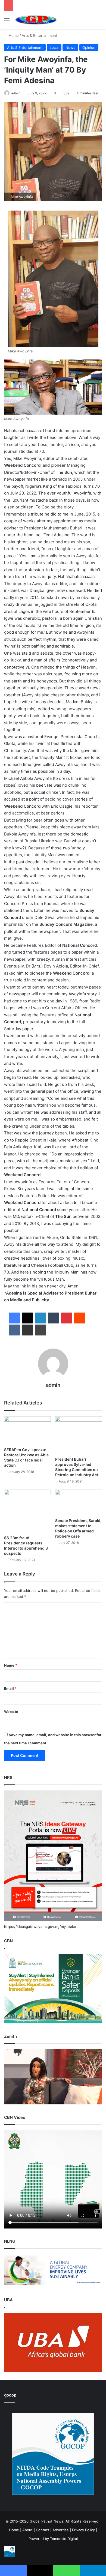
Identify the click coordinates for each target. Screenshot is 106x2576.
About (27, 2530)
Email (10, 1688)
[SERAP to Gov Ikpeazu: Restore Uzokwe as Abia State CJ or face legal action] (27, 1430)
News (70, 47)
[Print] (40, 1330)
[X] (27, 1318)
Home (13, 35)
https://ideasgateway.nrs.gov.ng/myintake (40, 1927)
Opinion (89, 47)
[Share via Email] (27, 1330)
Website (11, 1712)
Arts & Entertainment (40, 35)
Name (11, 1665)
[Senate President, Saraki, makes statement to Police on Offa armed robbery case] (79, 1502)
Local (54, 47)
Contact (43, 2530)
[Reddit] (80, 1318)
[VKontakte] (14, 1330)
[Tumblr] (54, 1318)
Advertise (61, 2530)
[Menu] (7, 22)
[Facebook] (14, 1318)
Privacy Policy (83, 2530)
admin (16, 93)
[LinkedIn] (40, 1318)
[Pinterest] (67, 1318)
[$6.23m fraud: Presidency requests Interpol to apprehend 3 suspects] (27, 1511)
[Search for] (99, 22)
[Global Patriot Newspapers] (35, 20)
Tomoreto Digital (64, 2539)
